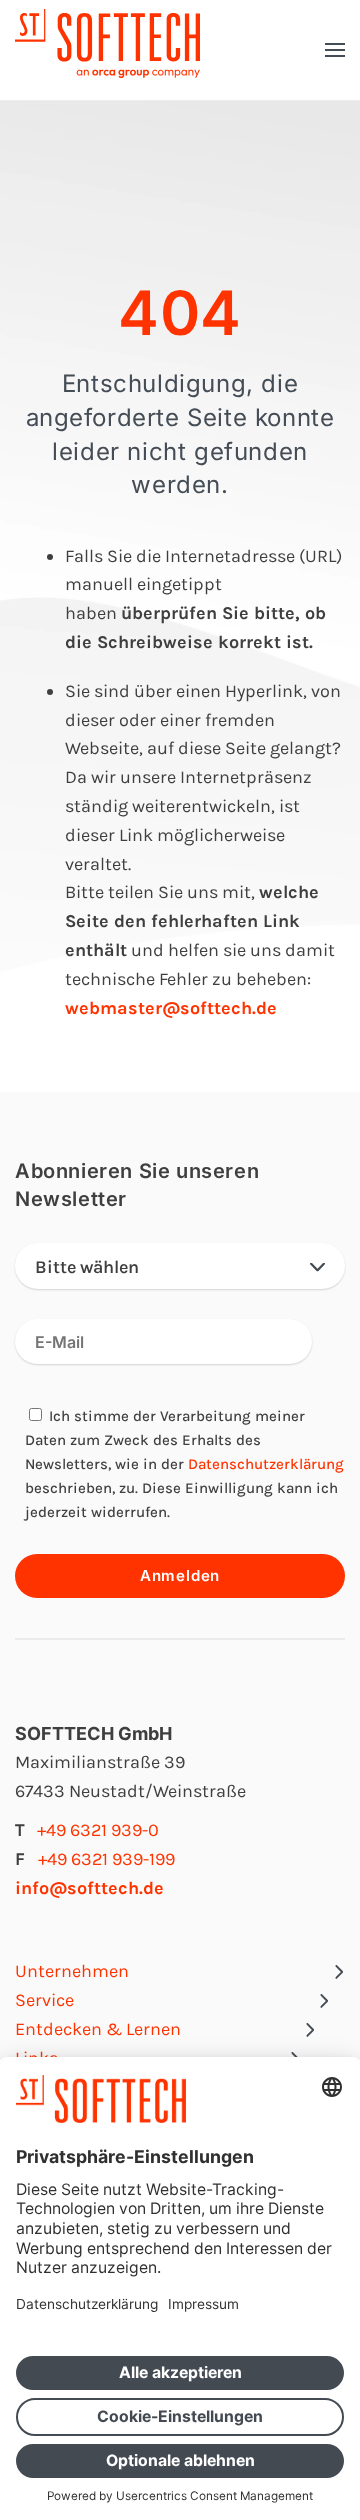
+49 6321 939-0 (98, 1830)
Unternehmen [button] (72, 1971)
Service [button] (44, 2000)
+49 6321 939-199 (106, 1859)
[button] (335, 50)
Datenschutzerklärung (266, 1464)
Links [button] (36, 2058)
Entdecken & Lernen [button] (98, 2029)
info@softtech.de (89, 1888)
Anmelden (180, 1575)
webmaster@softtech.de (171, 1008)
